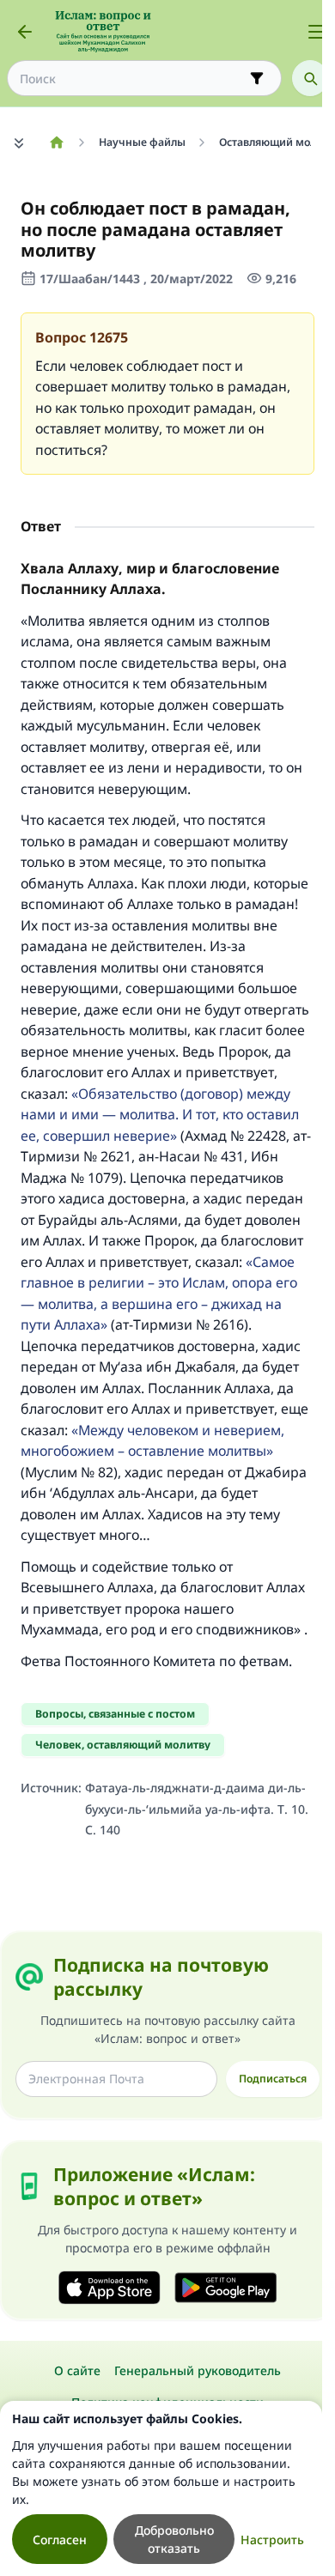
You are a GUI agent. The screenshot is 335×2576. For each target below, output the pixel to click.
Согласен (60, 2540)
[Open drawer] (316, 32)
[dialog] (161, 2488)
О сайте (77, 2370)
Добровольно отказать (174, 2539)
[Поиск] (310, 78)
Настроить (272, 2540)
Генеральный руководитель (198, 2370)
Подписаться (273, 2079)
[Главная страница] (56, 142)
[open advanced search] (257, 78)
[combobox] (132, 79)
